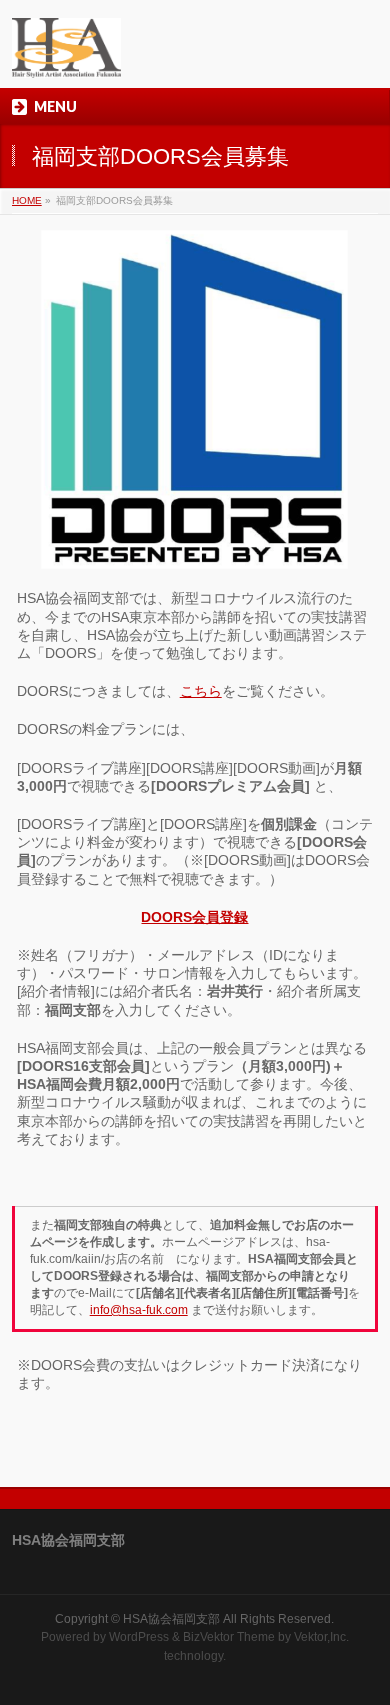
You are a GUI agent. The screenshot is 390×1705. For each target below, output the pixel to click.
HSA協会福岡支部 (171, 1619)
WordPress (139, 1637)
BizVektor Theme (229, 1637)
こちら (201, 691)
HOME (27, 200)
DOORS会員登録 (194, 917)
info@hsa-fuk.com (139, 1310)
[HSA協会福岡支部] (66, 55)
